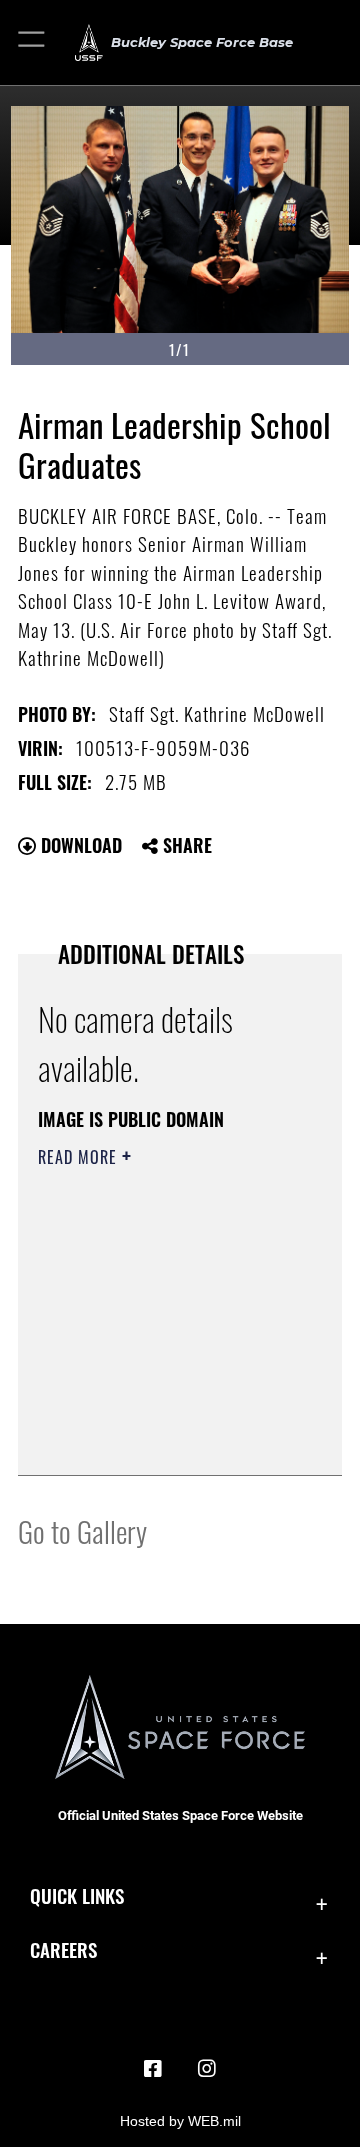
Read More (80, 1157)
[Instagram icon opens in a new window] (207, 2069)
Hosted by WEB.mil (180, 2121)
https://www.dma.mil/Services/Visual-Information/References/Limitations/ (159, 1438)
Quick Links (77, 1895)
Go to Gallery (82, 1530)
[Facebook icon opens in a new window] (153, 2069)
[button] (32, 42)
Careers (63, 1949)
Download (79, 845)
